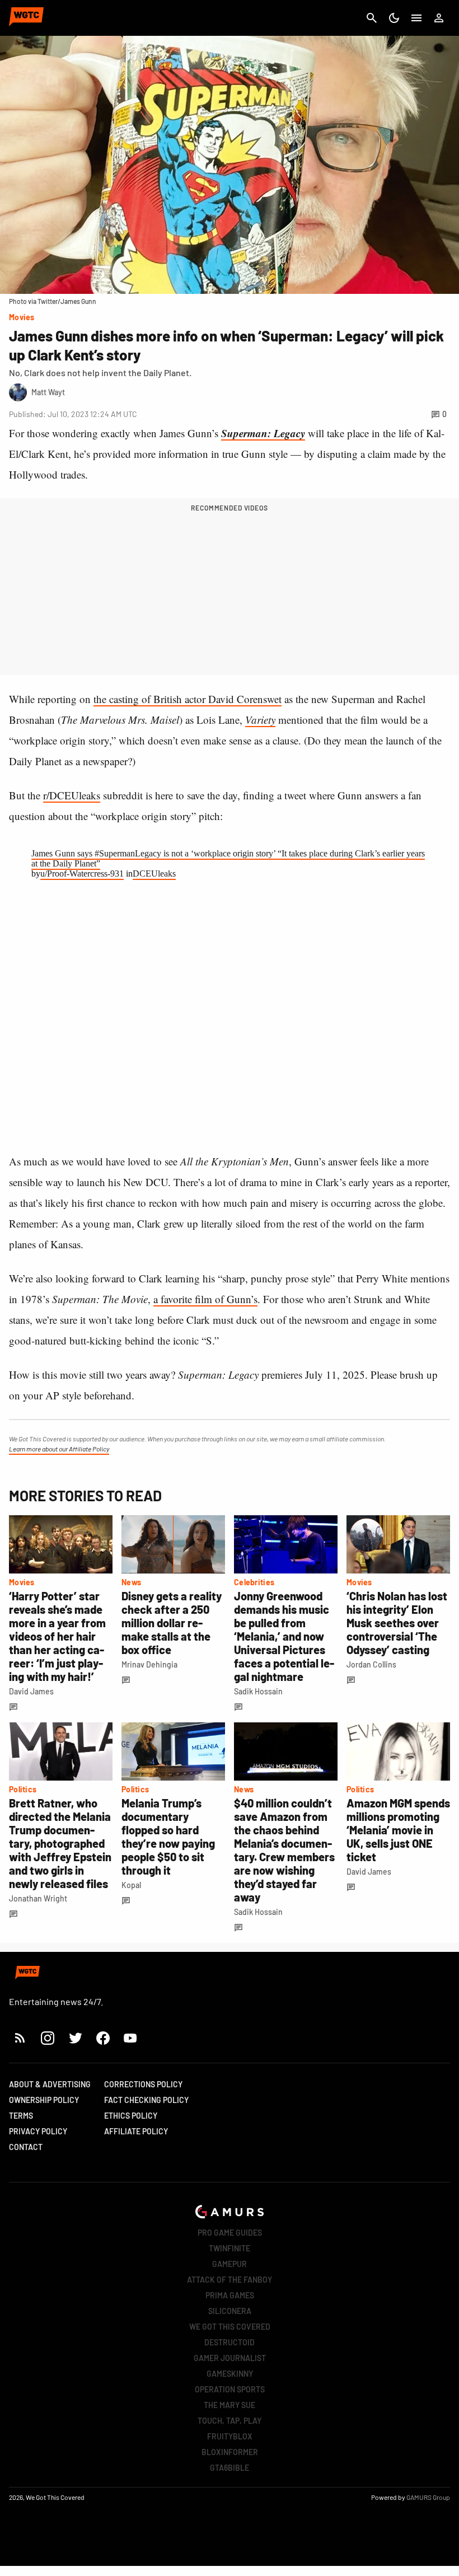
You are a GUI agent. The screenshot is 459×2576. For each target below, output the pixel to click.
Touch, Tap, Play (230, 2421)
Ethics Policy (131, 2116)
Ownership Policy (44, 2100)
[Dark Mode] (394, 18)
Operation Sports (230, 2389)
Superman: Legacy (263, 433)
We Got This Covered (230, 2327)
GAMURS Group (428, 2497)
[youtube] (130, 2038)
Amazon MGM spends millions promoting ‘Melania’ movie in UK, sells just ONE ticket (398, 1830)
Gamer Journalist (230, 2358)
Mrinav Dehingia (149, 1664)
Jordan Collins (371, 1664)
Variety (260, 720)
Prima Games (230, 2295)
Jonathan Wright (38, 1898)
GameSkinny (230, 2374)
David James (31, 1691)
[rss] (20, 2038)
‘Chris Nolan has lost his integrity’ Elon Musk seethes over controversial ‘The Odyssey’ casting (397, 1623)
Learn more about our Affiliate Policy (59, 1449)
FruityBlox (230, 2436)
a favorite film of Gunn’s (205, 1299)
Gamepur (230, 2264)
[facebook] (103, 2038)
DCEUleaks (154, 874)
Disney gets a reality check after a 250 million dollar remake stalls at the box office (172, 1623)
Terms (21, 2116)
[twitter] (75, 2038)
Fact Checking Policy (146, 2100)
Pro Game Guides (230, 2233)
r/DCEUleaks (72, 795)
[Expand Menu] (416, 18)
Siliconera (230, 2311)
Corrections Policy (143, 2084)
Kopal (131, 1885)
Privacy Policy (38, 2131)
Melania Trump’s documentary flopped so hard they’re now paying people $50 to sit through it (168, 1837)
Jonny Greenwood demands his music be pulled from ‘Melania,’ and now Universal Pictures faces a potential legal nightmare (284, 1636)
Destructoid (230, 2342)
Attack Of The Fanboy (230, 2280)
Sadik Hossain (258, 1691)
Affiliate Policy (136, 2131)
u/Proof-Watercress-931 (82, 874)
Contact (26, 2147)
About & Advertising (50, 2084)
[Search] (372, 18)
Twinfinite (230, 2248)
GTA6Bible (230, 2468)
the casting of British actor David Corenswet (188, 699)
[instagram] (47, 2038)
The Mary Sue (230, 2405)
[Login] (439, 18)
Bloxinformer (230, 2452)
